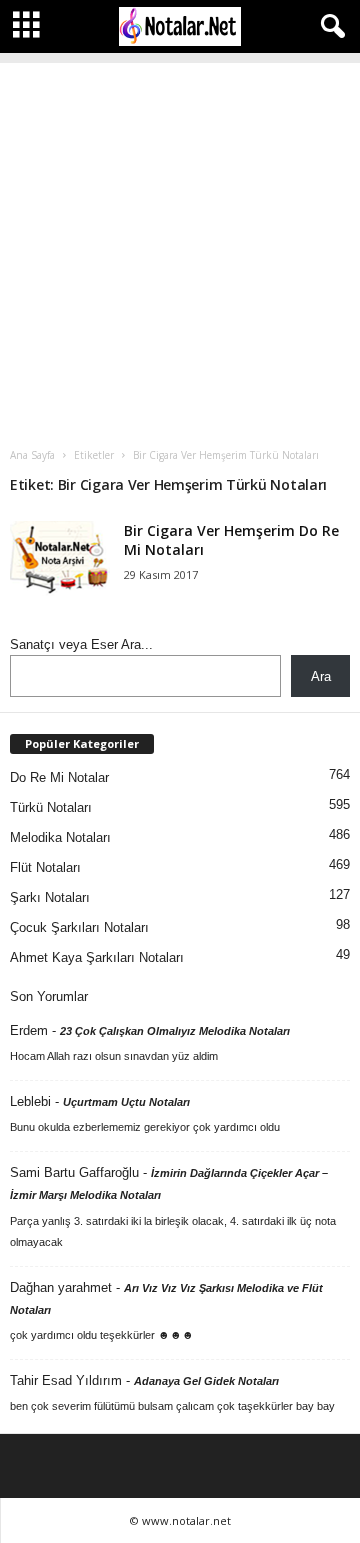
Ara (321, 676)
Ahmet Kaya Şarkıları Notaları (97, 957)
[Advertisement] (180, 243)
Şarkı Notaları (50, 897)
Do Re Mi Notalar (59, 777)
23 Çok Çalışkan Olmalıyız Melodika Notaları (175, 1031)
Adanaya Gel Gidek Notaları (206, 1381)
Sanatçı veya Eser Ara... (81, 644)
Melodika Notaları (60, 837)
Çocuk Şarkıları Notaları (79, 927)
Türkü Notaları (51, 807)
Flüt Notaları (45, 867)
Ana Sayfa (32, 455)
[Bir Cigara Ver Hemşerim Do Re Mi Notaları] (60, 558)
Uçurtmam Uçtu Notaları (126, 1102)
